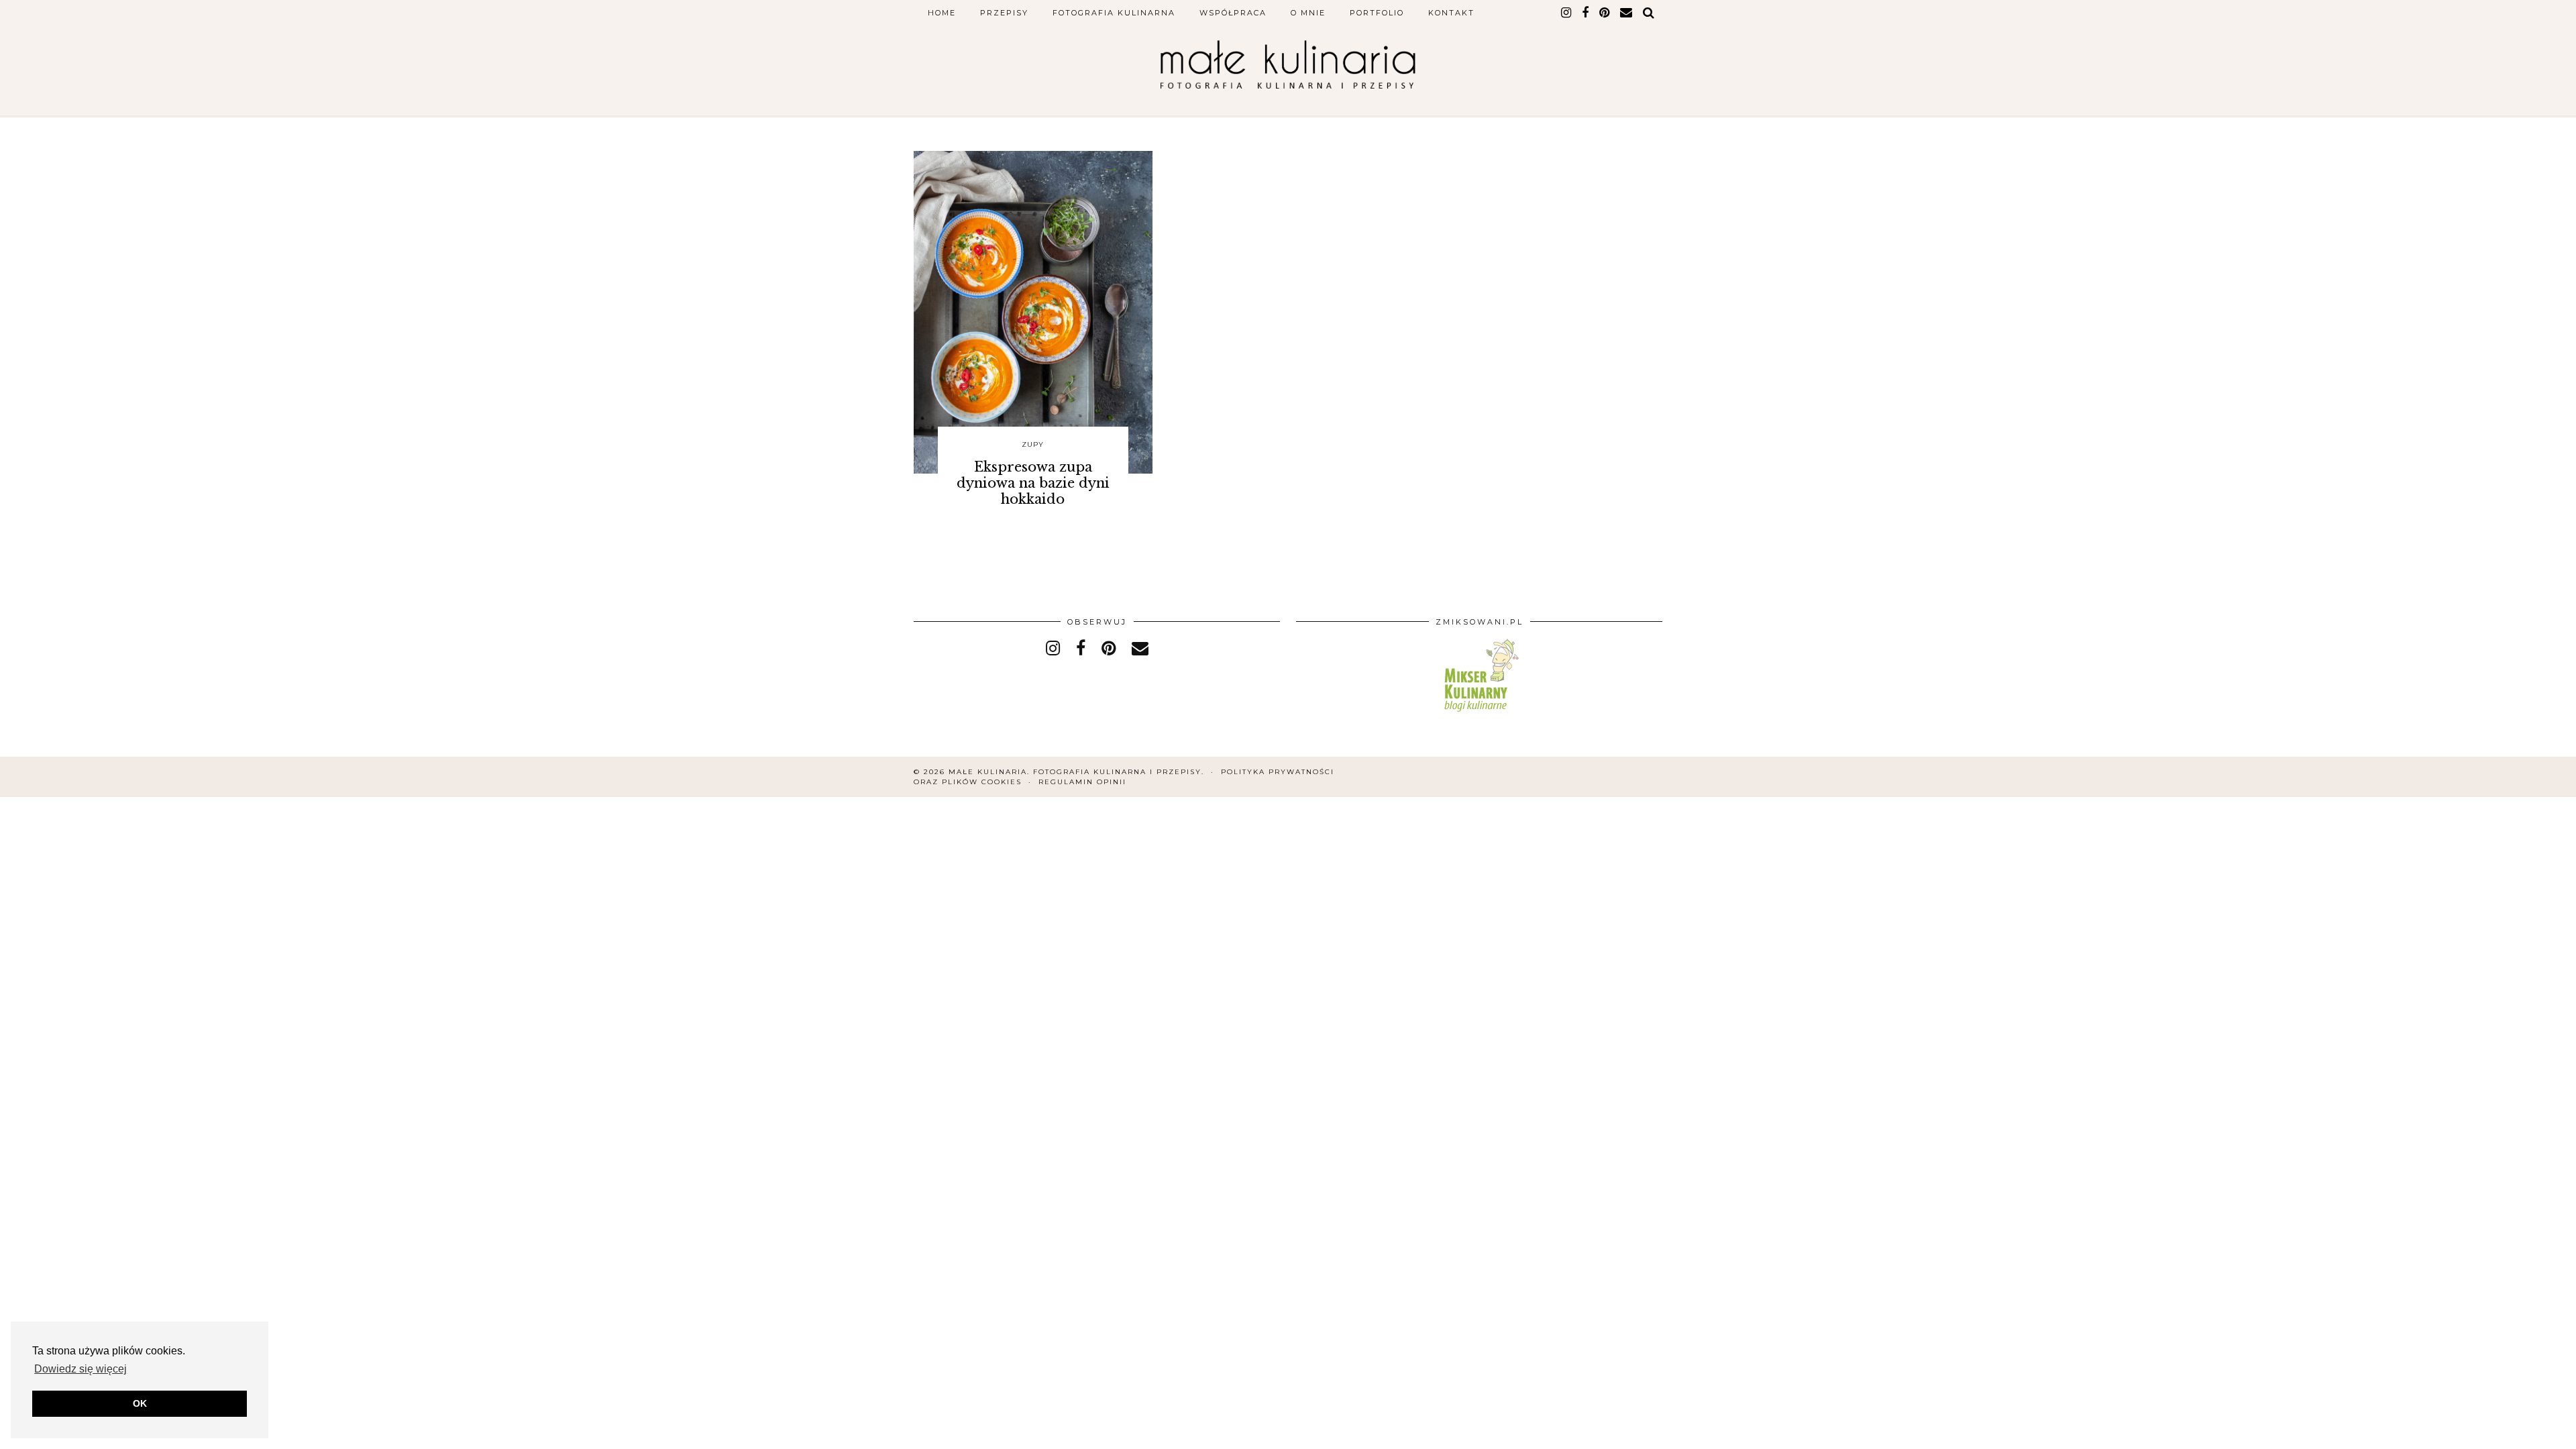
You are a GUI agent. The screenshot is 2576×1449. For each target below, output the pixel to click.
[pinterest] (1605, 13)
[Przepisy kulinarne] (1480, 714)
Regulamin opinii (1082, 782)
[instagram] (1567, 13)
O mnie (1308, 13)
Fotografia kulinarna (1114, 13)
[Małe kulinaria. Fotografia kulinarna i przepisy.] (1288, 64)
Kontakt (1451, 13)
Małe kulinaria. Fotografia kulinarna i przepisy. (1076, 772)
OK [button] (140, 1403)
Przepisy (1004, 13)
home (942, 13)
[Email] (1627, 13)
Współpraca (1233, 13)
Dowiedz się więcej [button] (80, 1369)
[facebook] (1586, 13)
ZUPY (1033, 444)
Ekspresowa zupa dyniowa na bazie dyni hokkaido (1033, 483)
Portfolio (1377, 13)
